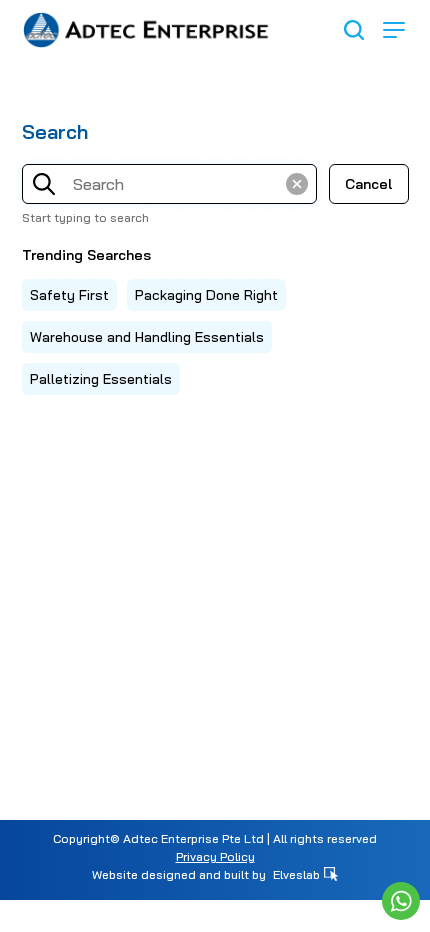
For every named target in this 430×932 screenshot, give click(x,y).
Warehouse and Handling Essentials (147, 337)
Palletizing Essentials (101, 379)
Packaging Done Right (206, 295)
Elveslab (298, 874)
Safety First (69, 295)
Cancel (368, 184)
